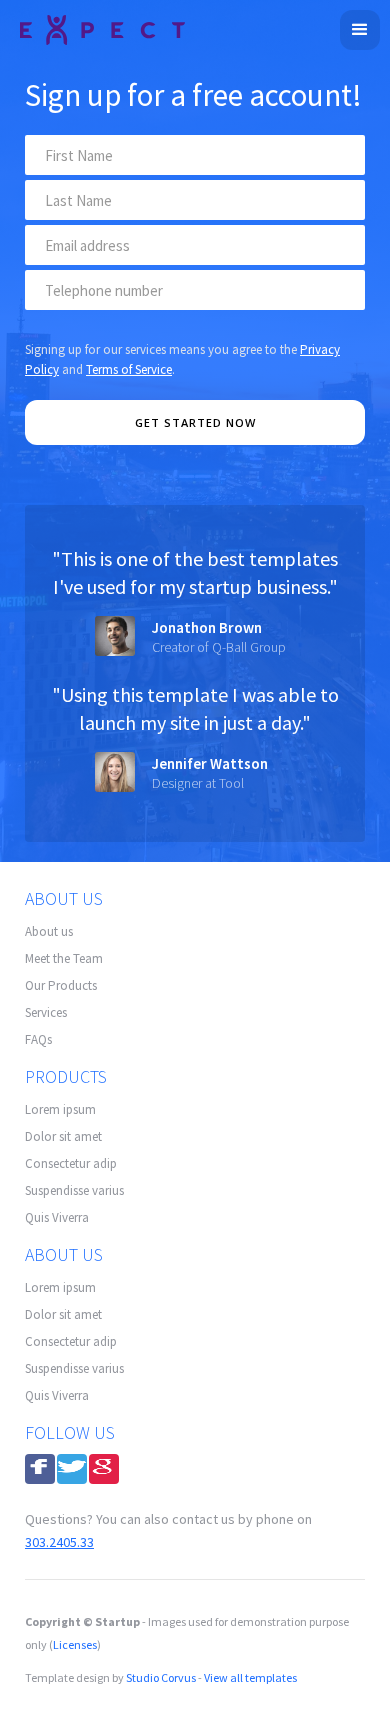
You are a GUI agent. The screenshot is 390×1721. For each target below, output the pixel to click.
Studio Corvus (161, 1677)
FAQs (38, 1039)
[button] (360, 30)
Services (46, 1012)
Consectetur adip (71, 1163)
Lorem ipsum (60, 1109)
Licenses (75, 1644)
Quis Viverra (57, 1217)
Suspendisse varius (74, 1190)
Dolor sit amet (63, 1136)
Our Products (61, 985)
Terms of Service (129, 369)
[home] (97, 27)
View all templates (250, 1677)
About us (49, 931)
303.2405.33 (59, 1542)
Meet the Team (64, 958)
